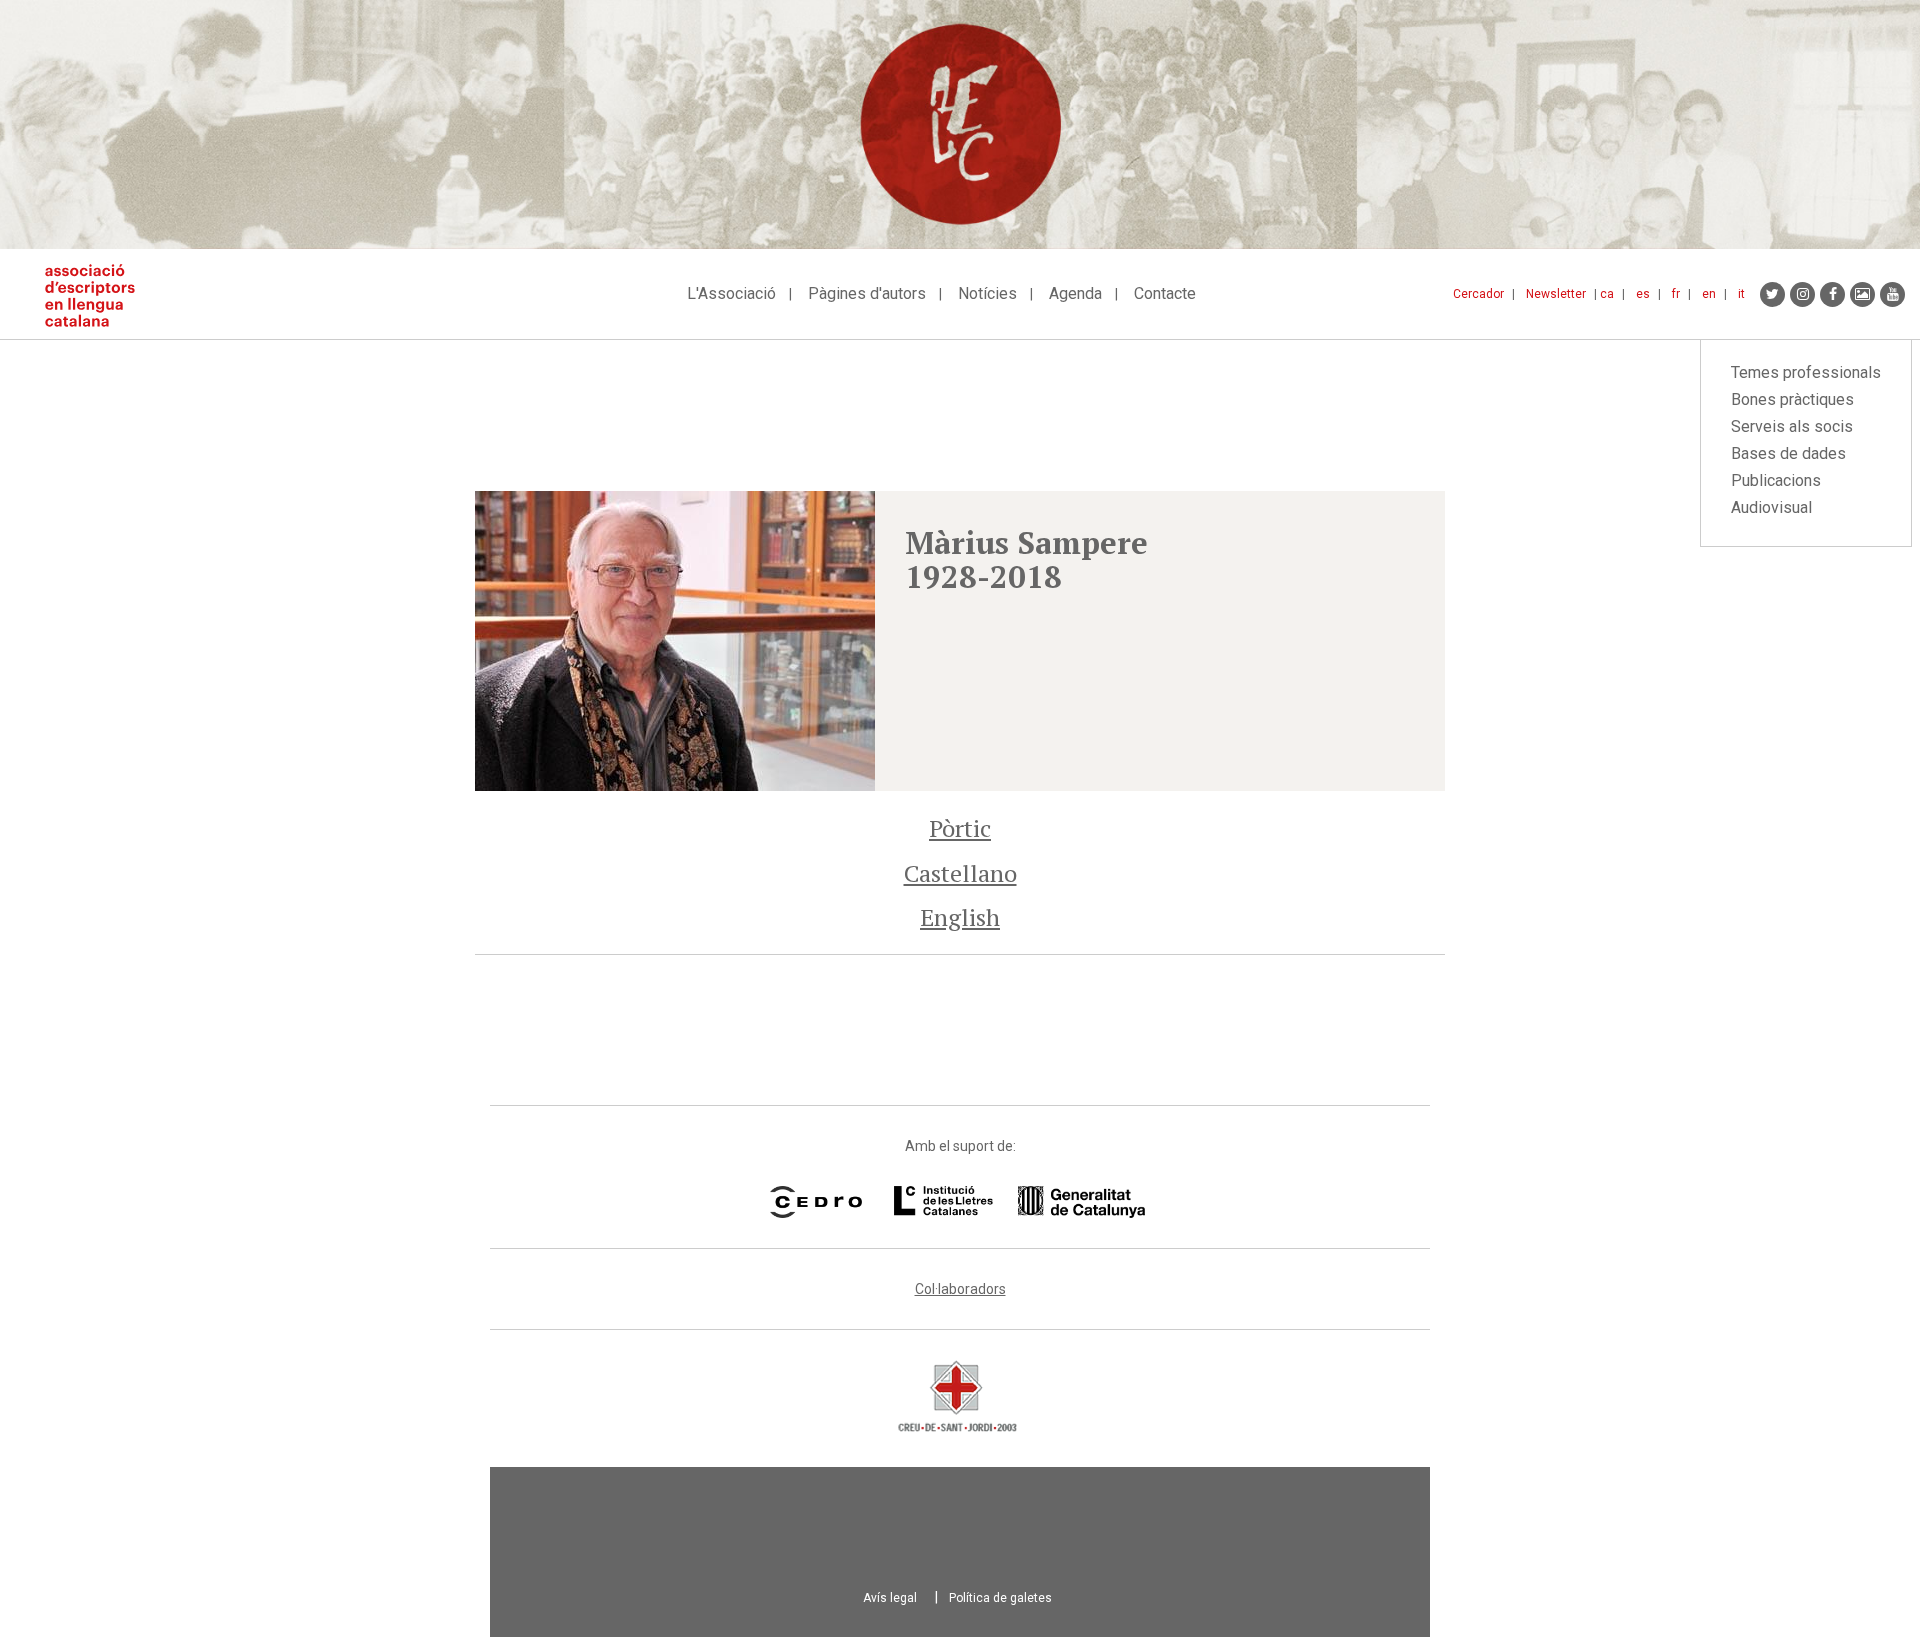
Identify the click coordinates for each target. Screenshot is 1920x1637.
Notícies (987, 293)
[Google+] (1862, 294)
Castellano (960, 873)
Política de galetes (1000, 1598)
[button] (675, 641)
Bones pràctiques (1792, 399)
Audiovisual (1771, 507)
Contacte (1165, 293)
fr (1676, 294)
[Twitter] (1772, 294)
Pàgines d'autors (867, 293)
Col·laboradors (960, 1289)
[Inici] (97, 295)
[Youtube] (1892, 294)
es (1643, 294)
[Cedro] (815, 1202)
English (960, 917)
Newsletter (1556, 294)
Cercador (1478, 294)
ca (1607, 294)
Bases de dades (1788, 453)
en (1709, 294)
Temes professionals (1806, 372)
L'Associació (731, 293)
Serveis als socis (1792, 426)
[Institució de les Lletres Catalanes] (1019, 1202)
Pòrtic (960, 828)
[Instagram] (1802, 294)
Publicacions (1776, 480)
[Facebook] (1832, 294)
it (1741, 294)
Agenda (1075, 293)
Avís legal (890, 1598)
